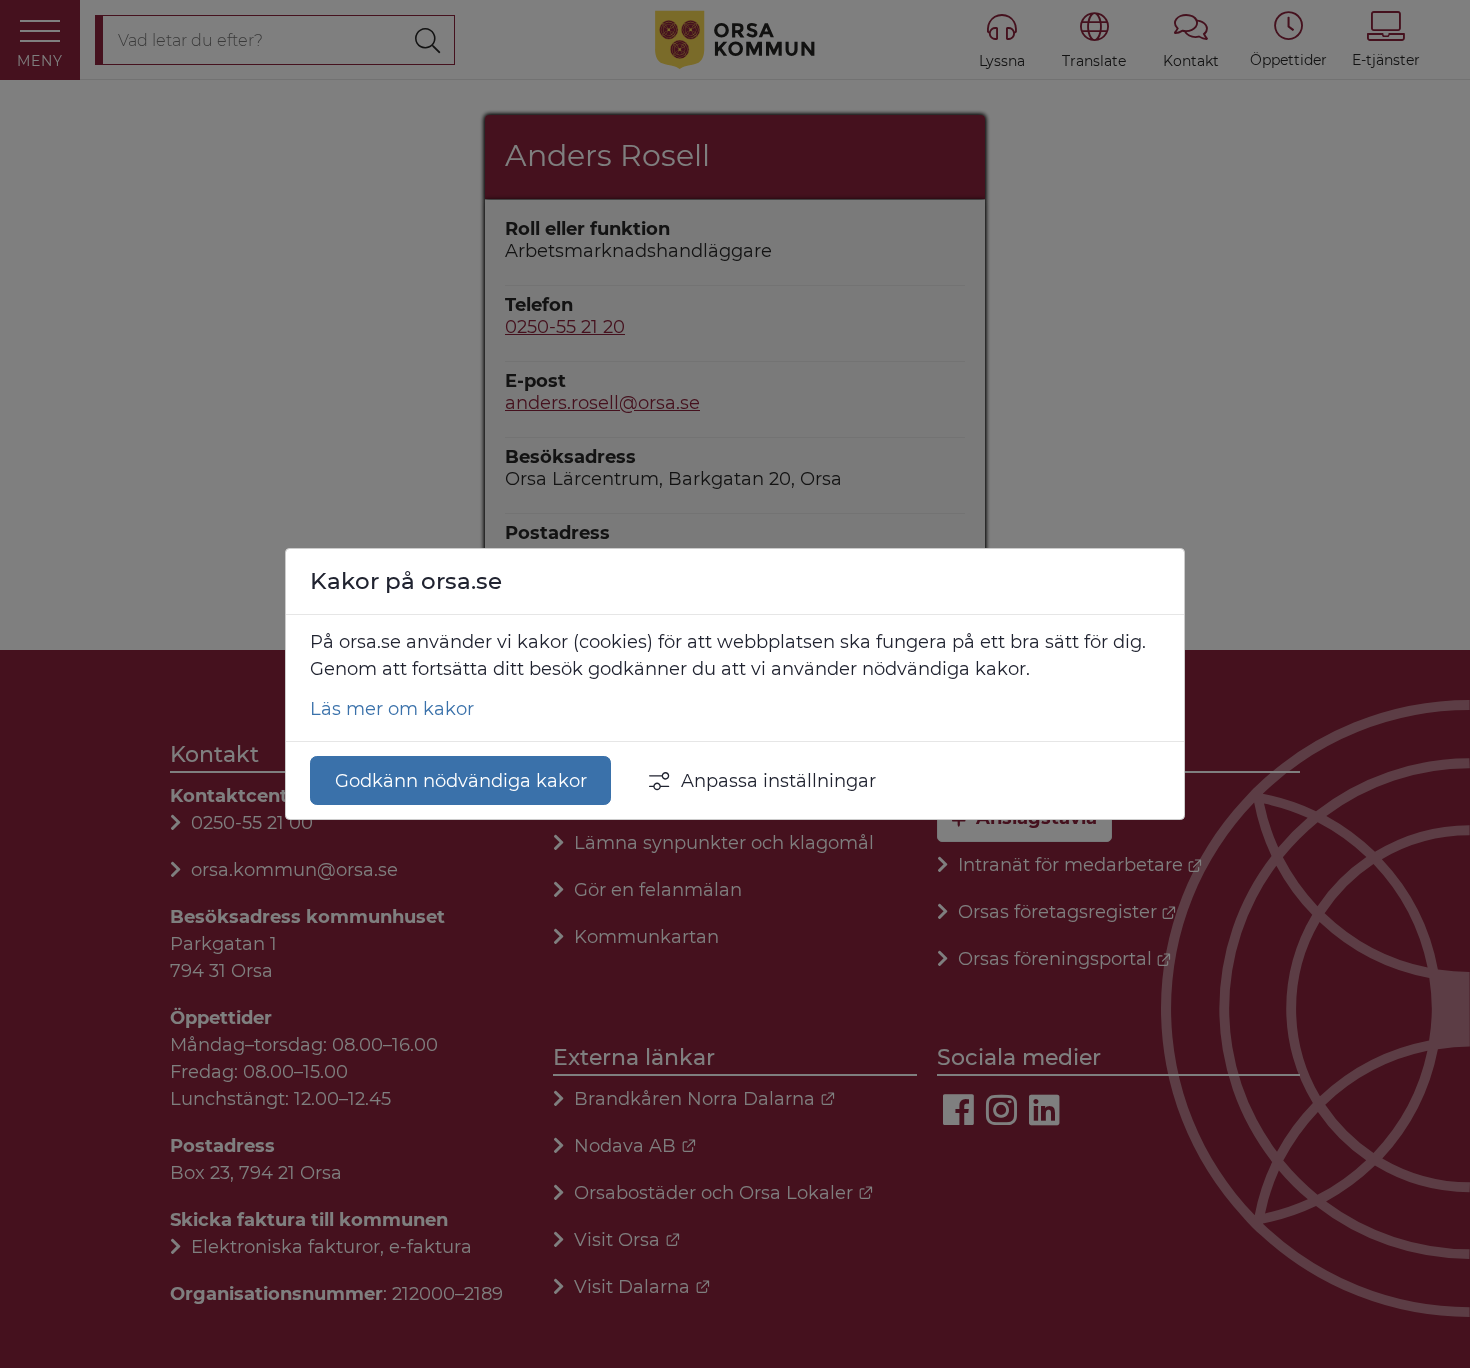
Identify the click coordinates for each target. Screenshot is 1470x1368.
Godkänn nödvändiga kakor (461, 781)
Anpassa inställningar (778, 781)
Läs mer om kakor (392, 709)
